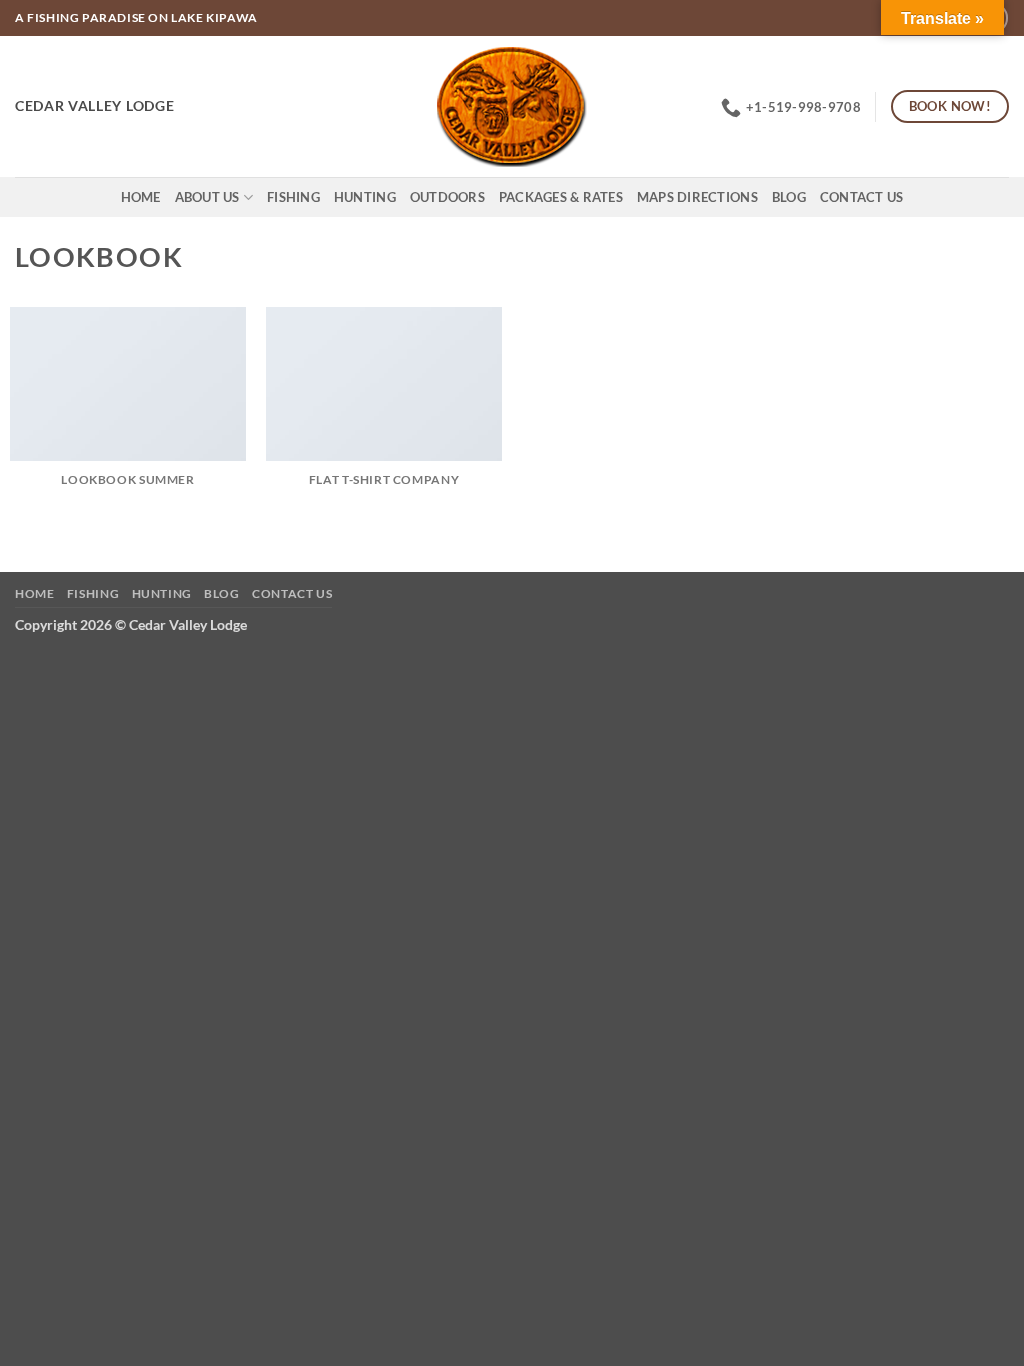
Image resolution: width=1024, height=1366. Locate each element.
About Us (207, 197)
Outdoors (447, 197)
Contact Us (862, 197)
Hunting (365, 197)
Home (141, 197)
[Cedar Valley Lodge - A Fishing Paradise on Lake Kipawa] (512, 107)
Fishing (293, 197)
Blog (789, 197)
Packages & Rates (561, 197)
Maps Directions (697, 197)
